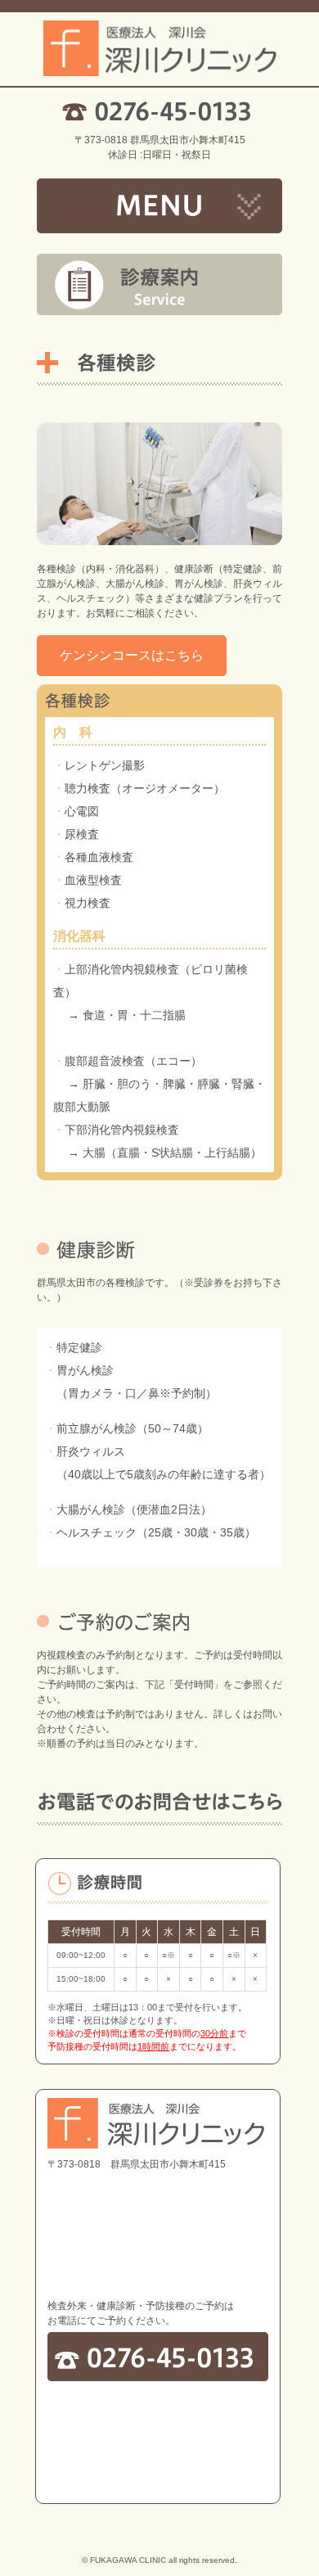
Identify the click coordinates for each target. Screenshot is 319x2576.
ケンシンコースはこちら (132, 655)
